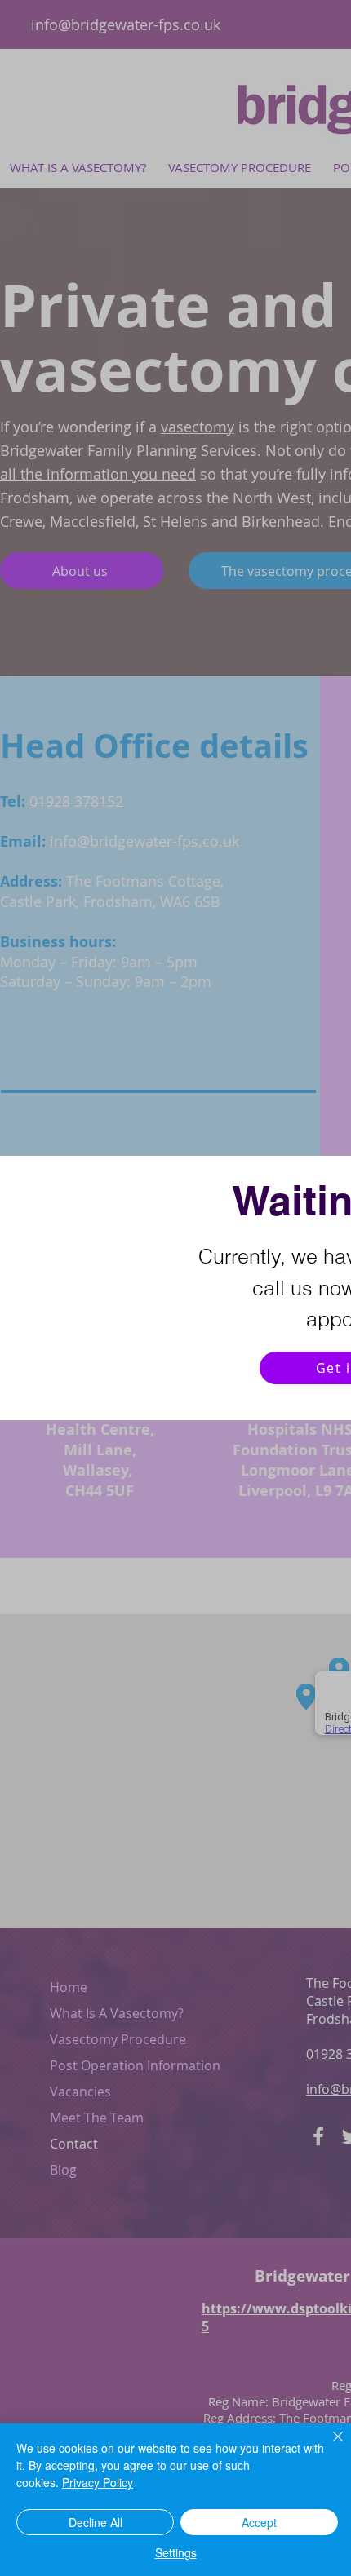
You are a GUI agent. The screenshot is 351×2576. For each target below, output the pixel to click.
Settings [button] (176, 2552)
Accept (259, 2522)
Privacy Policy (98, 2482)
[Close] (328, 2446)
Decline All (96, 2522)
